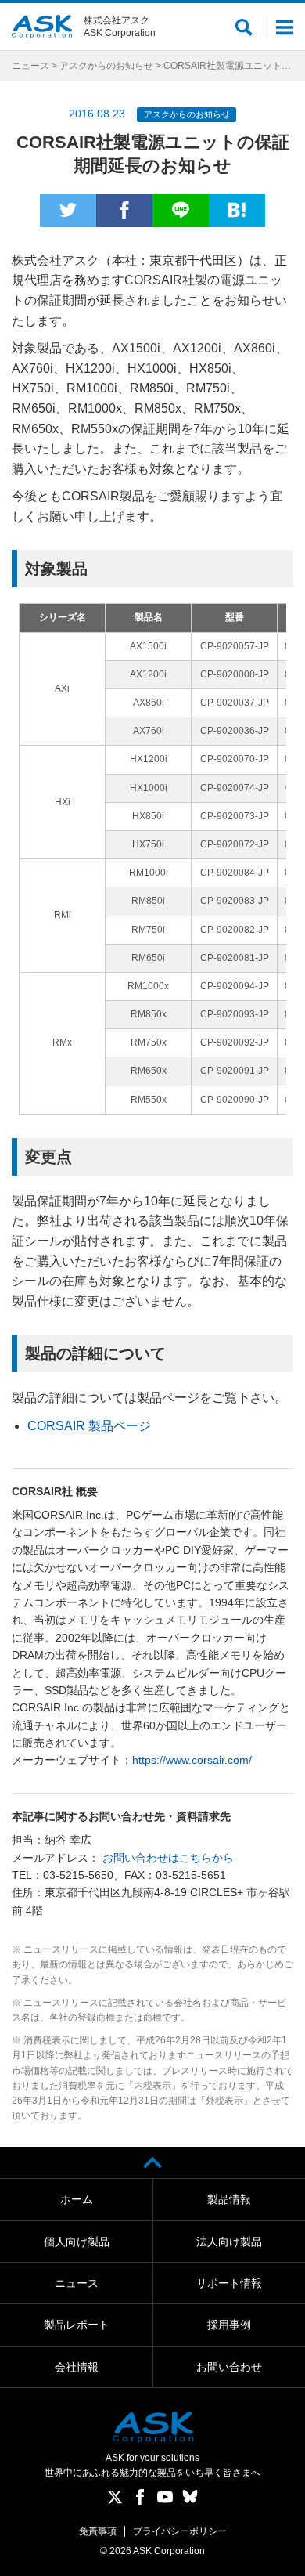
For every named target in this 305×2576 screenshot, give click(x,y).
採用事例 (229, 2325)
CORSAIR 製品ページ (89, 1426)
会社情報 (77, 2367)
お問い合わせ (229, 2367)
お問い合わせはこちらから (168, 1858)
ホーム (77, 2199)
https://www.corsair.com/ (192, 1760)
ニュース (30, 66)
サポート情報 (229, 2283)
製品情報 (229, 2199)
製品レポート (77, 2325)
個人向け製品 (77, 2242)
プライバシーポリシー (180, 2531)
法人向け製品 (229, 2242)
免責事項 (98, 2531)
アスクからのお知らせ (106, 66)
